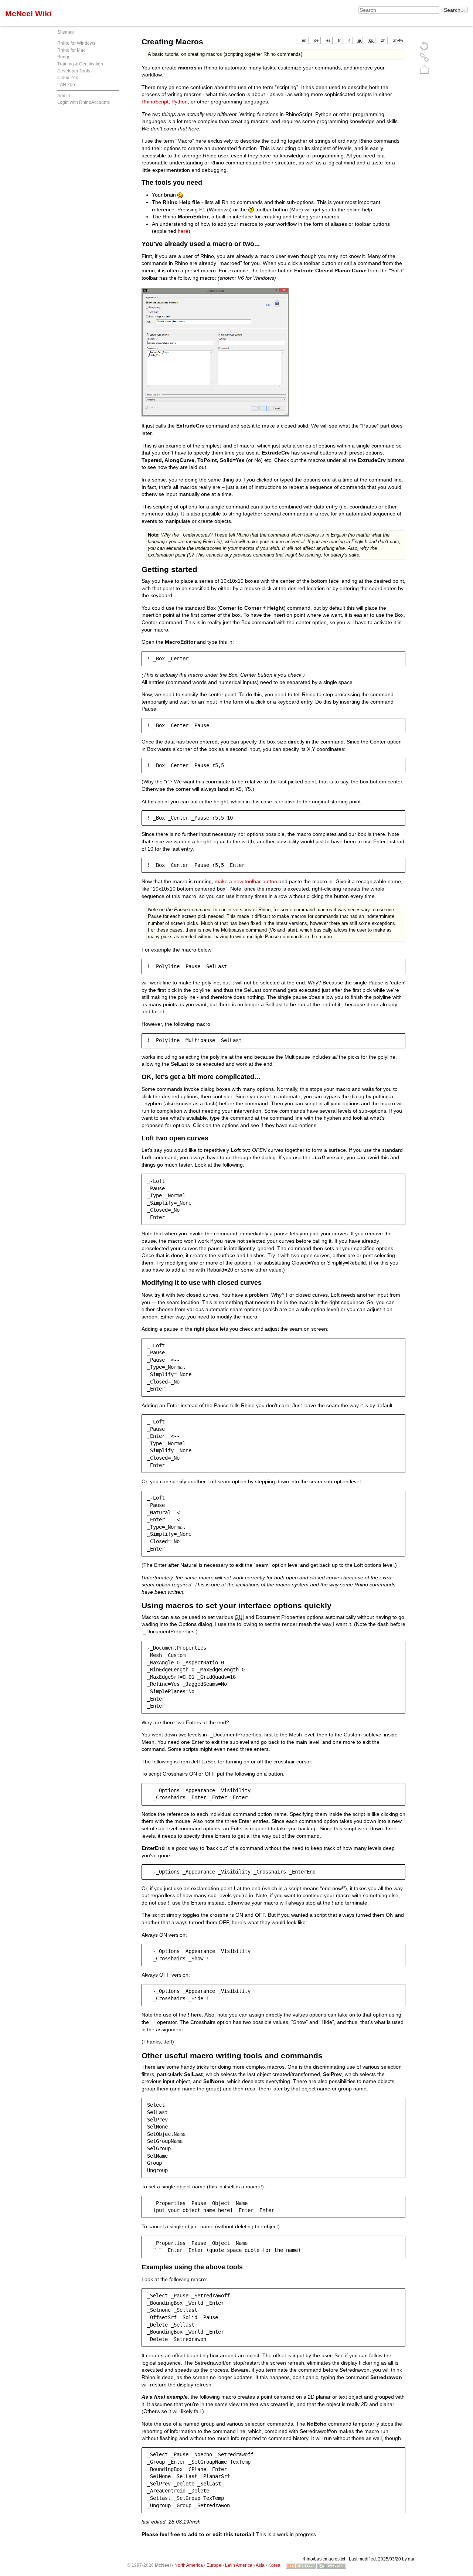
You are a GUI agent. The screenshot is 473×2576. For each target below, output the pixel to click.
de (316, 40)
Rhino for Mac (71, 50)
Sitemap (66, 32)
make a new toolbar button (246, 881)
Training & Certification (80, 64)
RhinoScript (155, 102)
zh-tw (398, 40)
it (349, 40)
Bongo (64, 57)
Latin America (239, 2565)
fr (339, 40)
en (304, 40)
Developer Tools (74, 71)
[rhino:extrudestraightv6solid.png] (215, 352)
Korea (274, 2565)
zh (383, 40)
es (329, 40)
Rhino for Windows (76, 43)
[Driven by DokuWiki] (331, 2565)
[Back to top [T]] (424, 69)
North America (189, 2565)
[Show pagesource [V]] (424, 45)
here (183, 231)
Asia (260, 2565)
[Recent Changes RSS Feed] (301, 2565)
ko (371, 40)
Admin (64, 96)
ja (360, 40)
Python (180, 102)
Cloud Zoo (68, 78)
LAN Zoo (66, 85)
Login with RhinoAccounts (84, 102)
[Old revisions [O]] (424, 57)
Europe (214, 2565)
